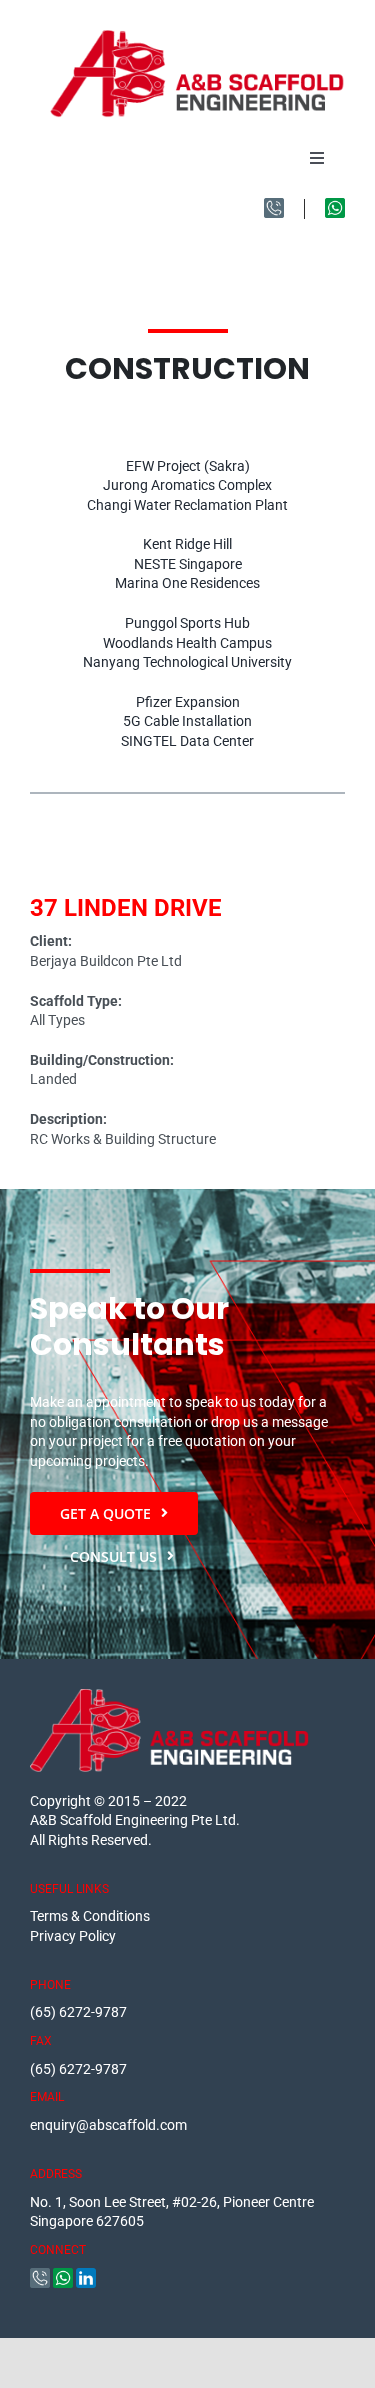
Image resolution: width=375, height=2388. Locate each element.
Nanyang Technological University (187, 662)
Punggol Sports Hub (187, 623)
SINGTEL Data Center (187, 741)
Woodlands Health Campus (187, 643)
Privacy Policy (73, 1936)
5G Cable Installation (187, 721)
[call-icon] (274, 205)
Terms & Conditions (90, 1916)
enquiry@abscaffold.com (108, 2125)
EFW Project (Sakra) (188, 466)
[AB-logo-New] (197, 37)
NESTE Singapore (188, 564)
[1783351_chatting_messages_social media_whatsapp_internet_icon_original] (335, 205)
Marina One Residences (187, 583)
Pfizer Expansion (188, 702)
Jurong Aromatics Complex (187, 485)
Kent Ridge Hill (187, 544)
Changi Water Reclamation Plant (187, 505)
